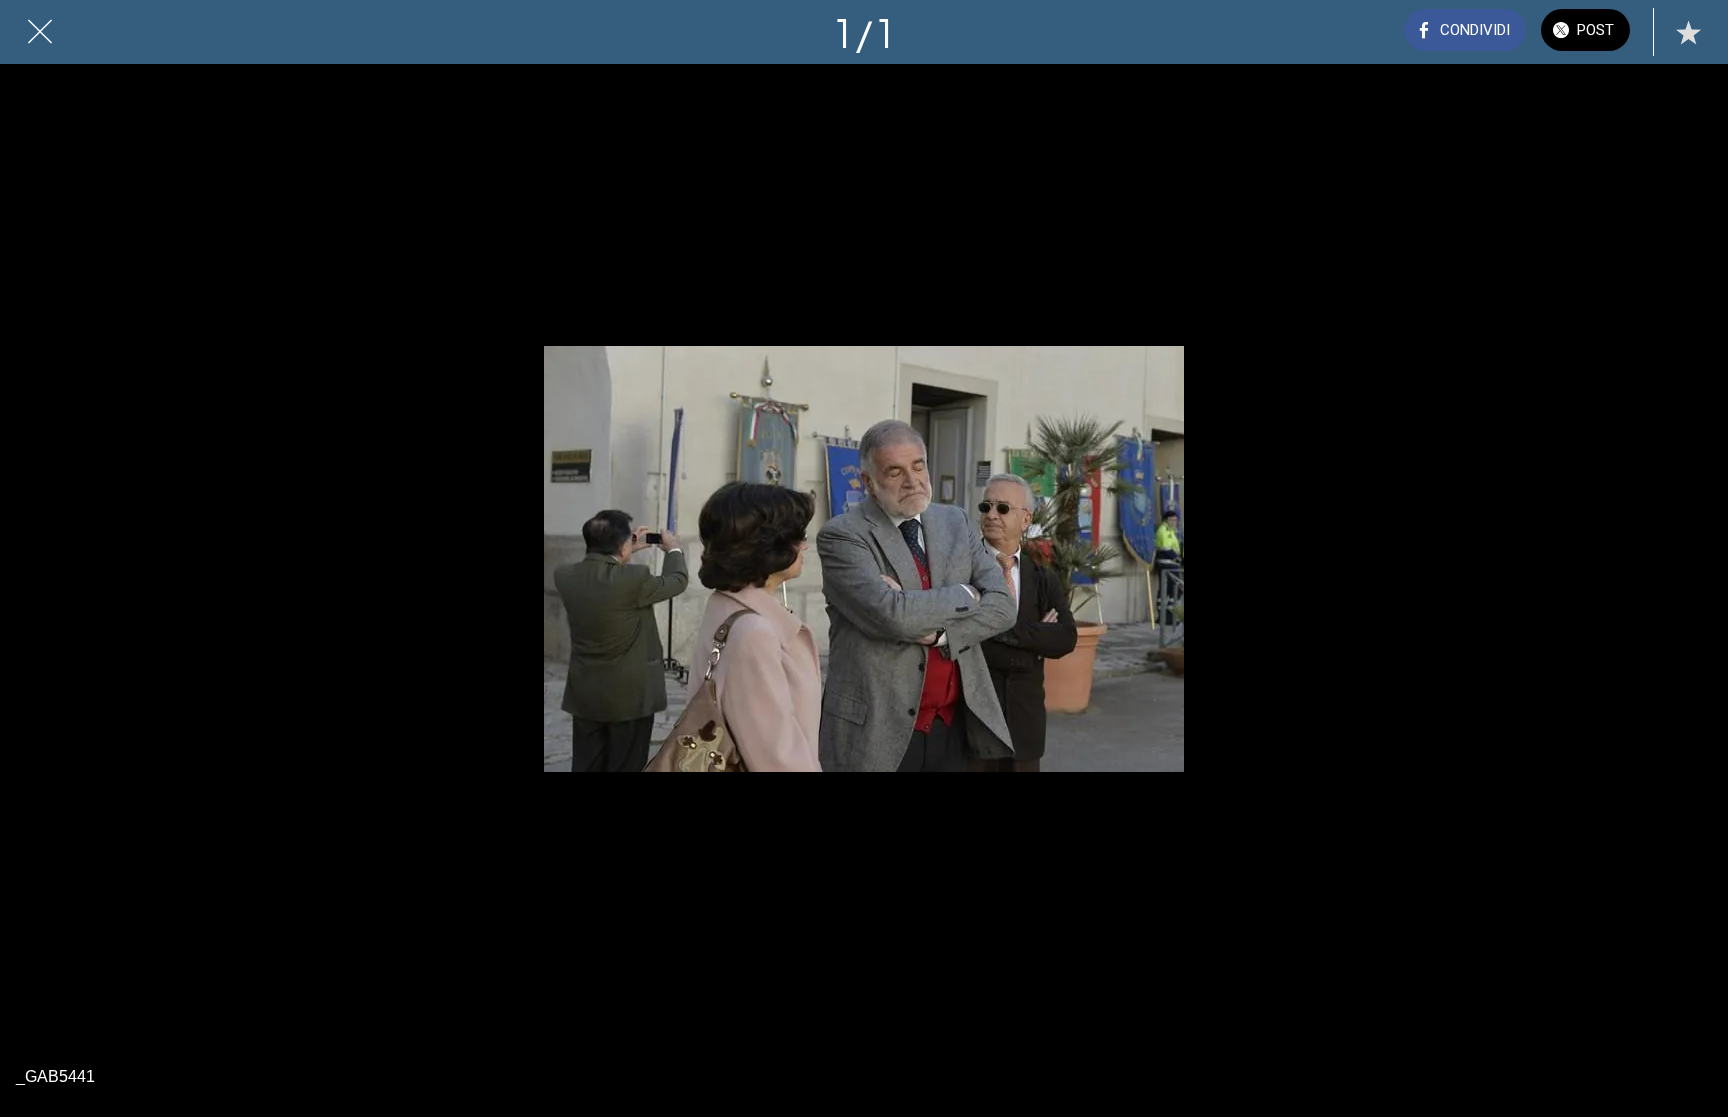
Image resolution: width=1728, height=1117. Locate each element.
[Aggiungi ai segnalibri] (1688, 32)
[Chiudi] (40, 32)
